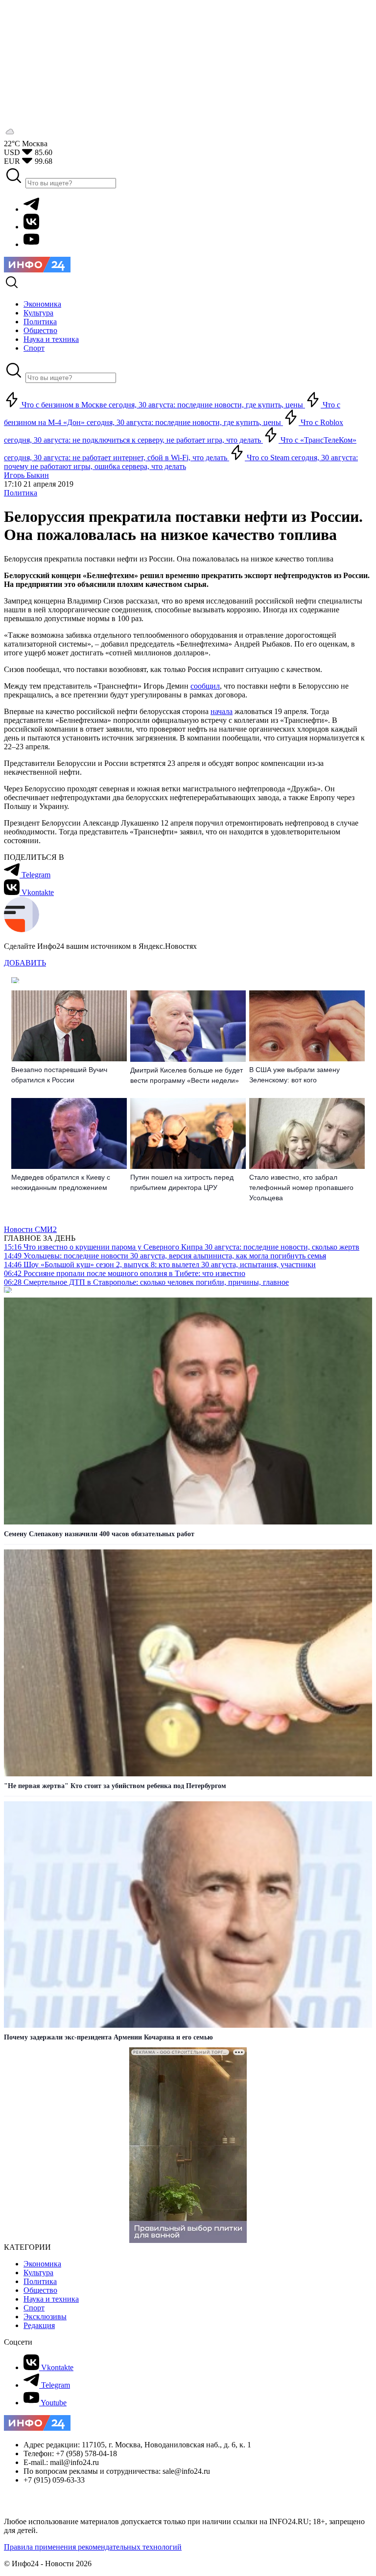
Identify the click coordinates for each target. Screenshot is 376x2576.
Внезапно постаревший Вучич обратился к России (59, 1075)
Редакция (39, 2325)
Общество (40, 2290)
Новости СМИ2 (30, 1229)
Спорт (34, 2308)
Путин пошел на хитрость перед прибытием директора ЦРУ (182, 1182)
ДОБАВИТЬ (25, 963)
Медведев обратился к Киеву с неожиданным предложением (61, 1182)
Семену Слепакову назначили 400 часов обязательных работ (99, 1534)
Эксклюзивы (45, 2317)
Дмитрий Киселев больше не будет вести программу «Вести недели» (187, 1075)
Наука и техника (51, 2299)
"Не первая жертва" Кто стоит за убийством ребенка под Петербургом (115, 1786)
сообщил (205, 686)
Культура (38, 2273)
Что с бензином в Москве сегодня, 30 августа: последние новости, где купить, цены (162, 405)
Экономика (42, 2264)
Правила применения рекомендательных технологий (93, 2547)
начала (222, 711)
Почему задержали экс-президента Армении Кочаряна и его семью (108, 2037)
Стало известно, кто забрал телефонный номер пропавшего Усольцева (301, 1187)
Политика (21, 493)
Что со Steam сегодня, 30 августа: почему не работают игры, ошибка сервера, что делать (181, 462)
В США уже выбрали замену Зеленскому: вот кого (294, 1075)
